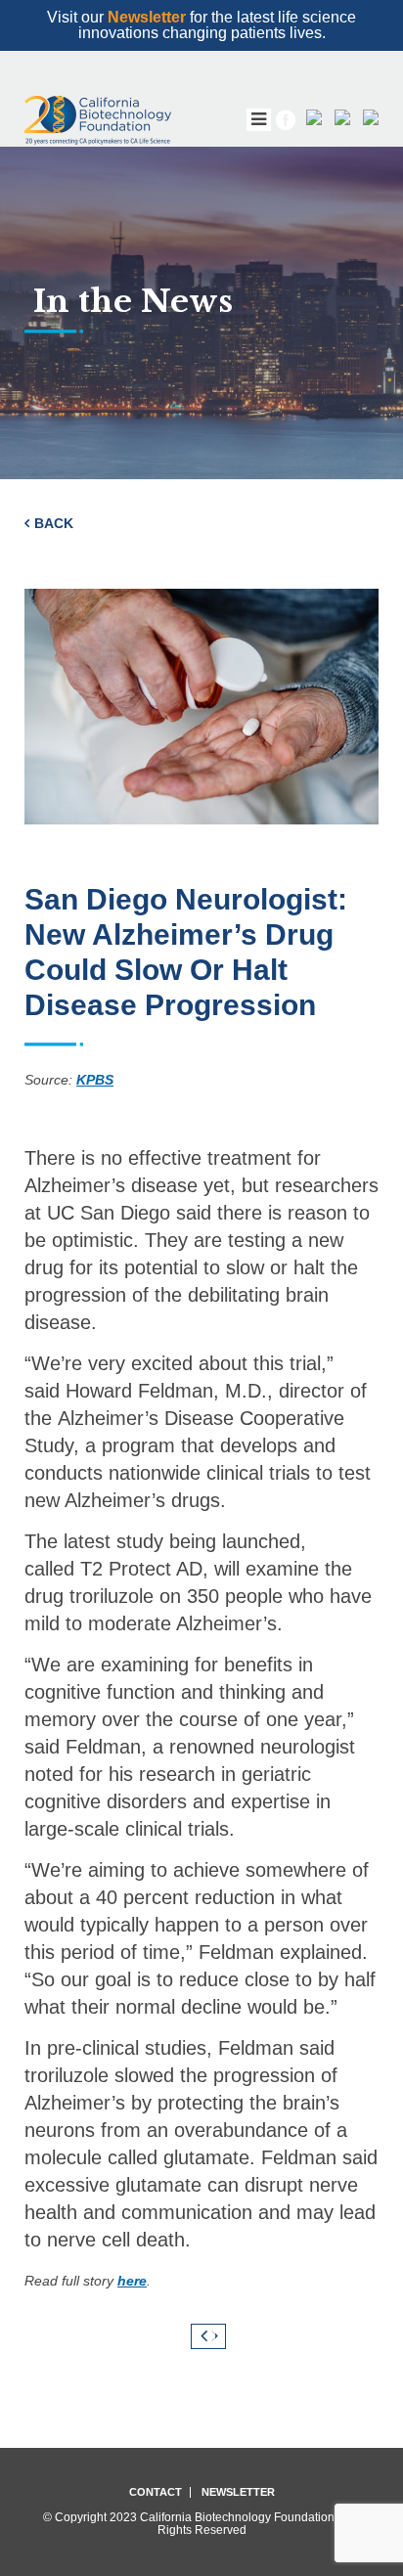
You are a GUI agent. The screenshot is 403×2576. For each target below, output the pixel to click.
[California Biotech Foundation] (98, 120)
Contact (156, 2492)
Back (54, 523)
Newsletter (147, 17)
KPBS (95, 1080)
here (132, 2281)
